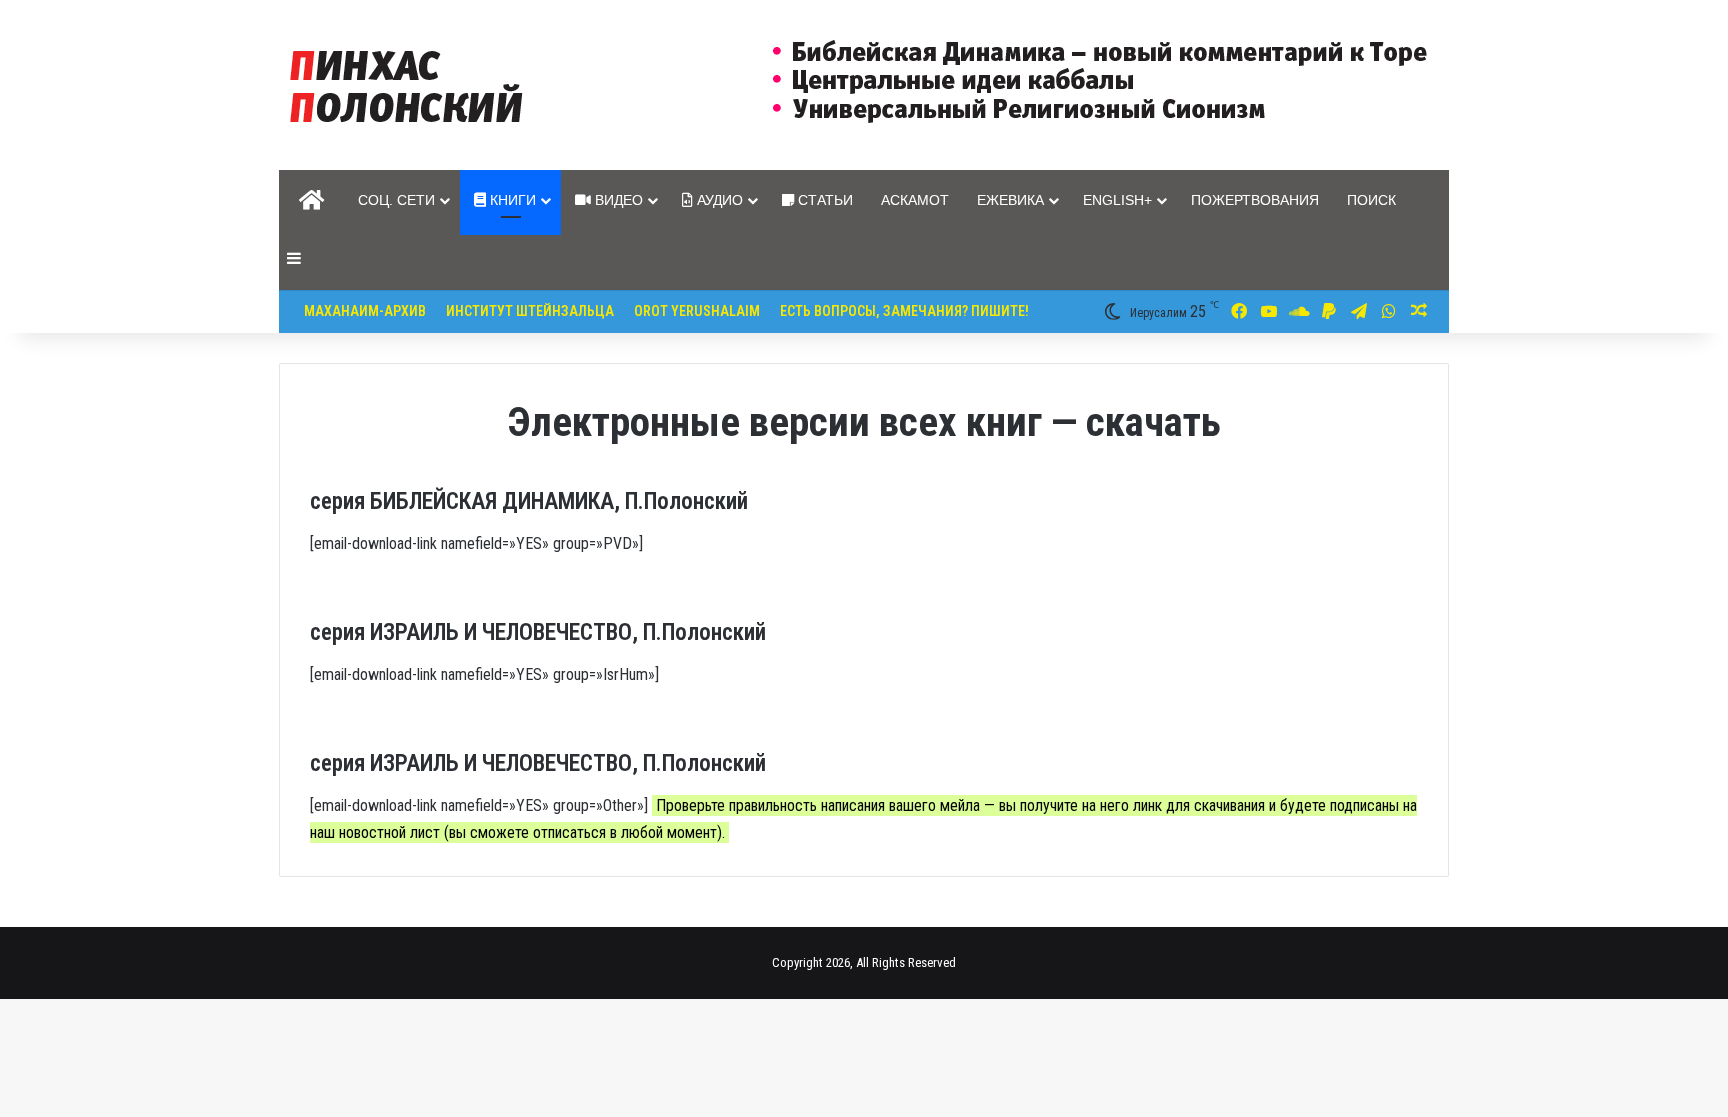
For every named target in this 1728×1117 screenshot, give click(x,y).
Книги (511, 200)
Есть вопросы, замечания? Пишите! (904, 311)
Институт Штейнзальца (530, 311)
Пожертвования (1255, 200)
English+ (1117, 200)
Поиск (1371, 200)
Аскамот (915, 200)
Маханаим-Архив (365, 311)
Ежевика (1010, 200)
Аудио (718, 200)
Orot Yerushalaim (697, 311)
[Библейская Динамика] (411, 85)
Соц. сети (396, 200)
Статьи (823, 200)
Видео (617, 200)
